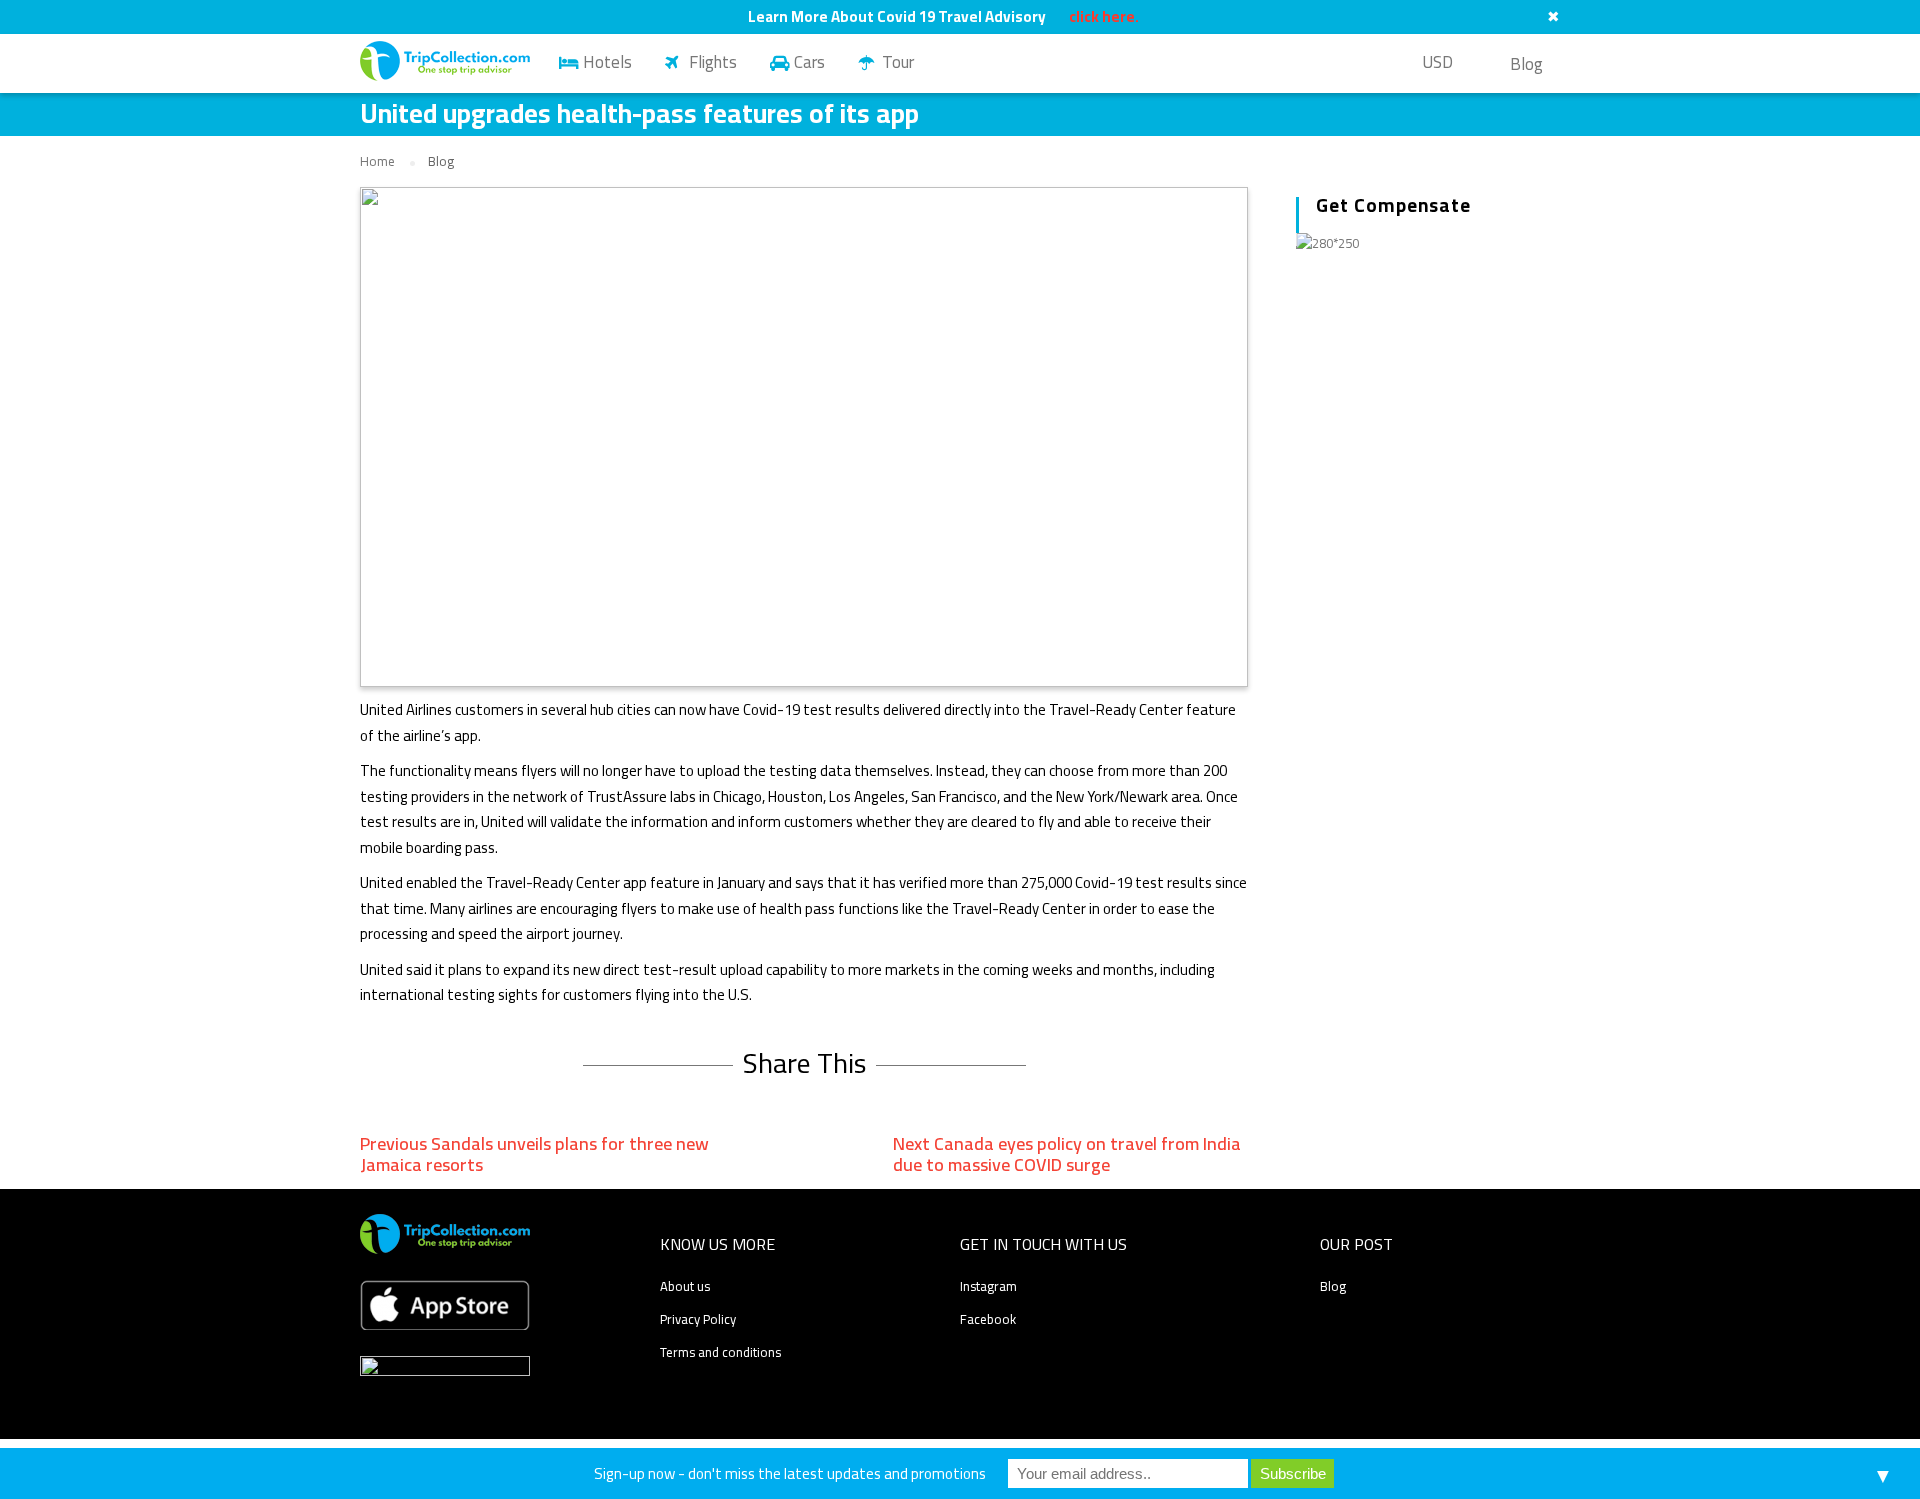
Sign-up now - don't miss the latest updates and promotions (790, 1473)
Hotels (607, 62)
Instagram (988, 1286)
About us (685, 1286)
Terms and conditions (720, 1352)
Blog (1526, 64)
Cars (809, 62)
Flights (713, 62)
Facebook (988, 1319)
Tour (898, 62)
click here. (1104, 17)
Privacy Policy (698, 1319)
